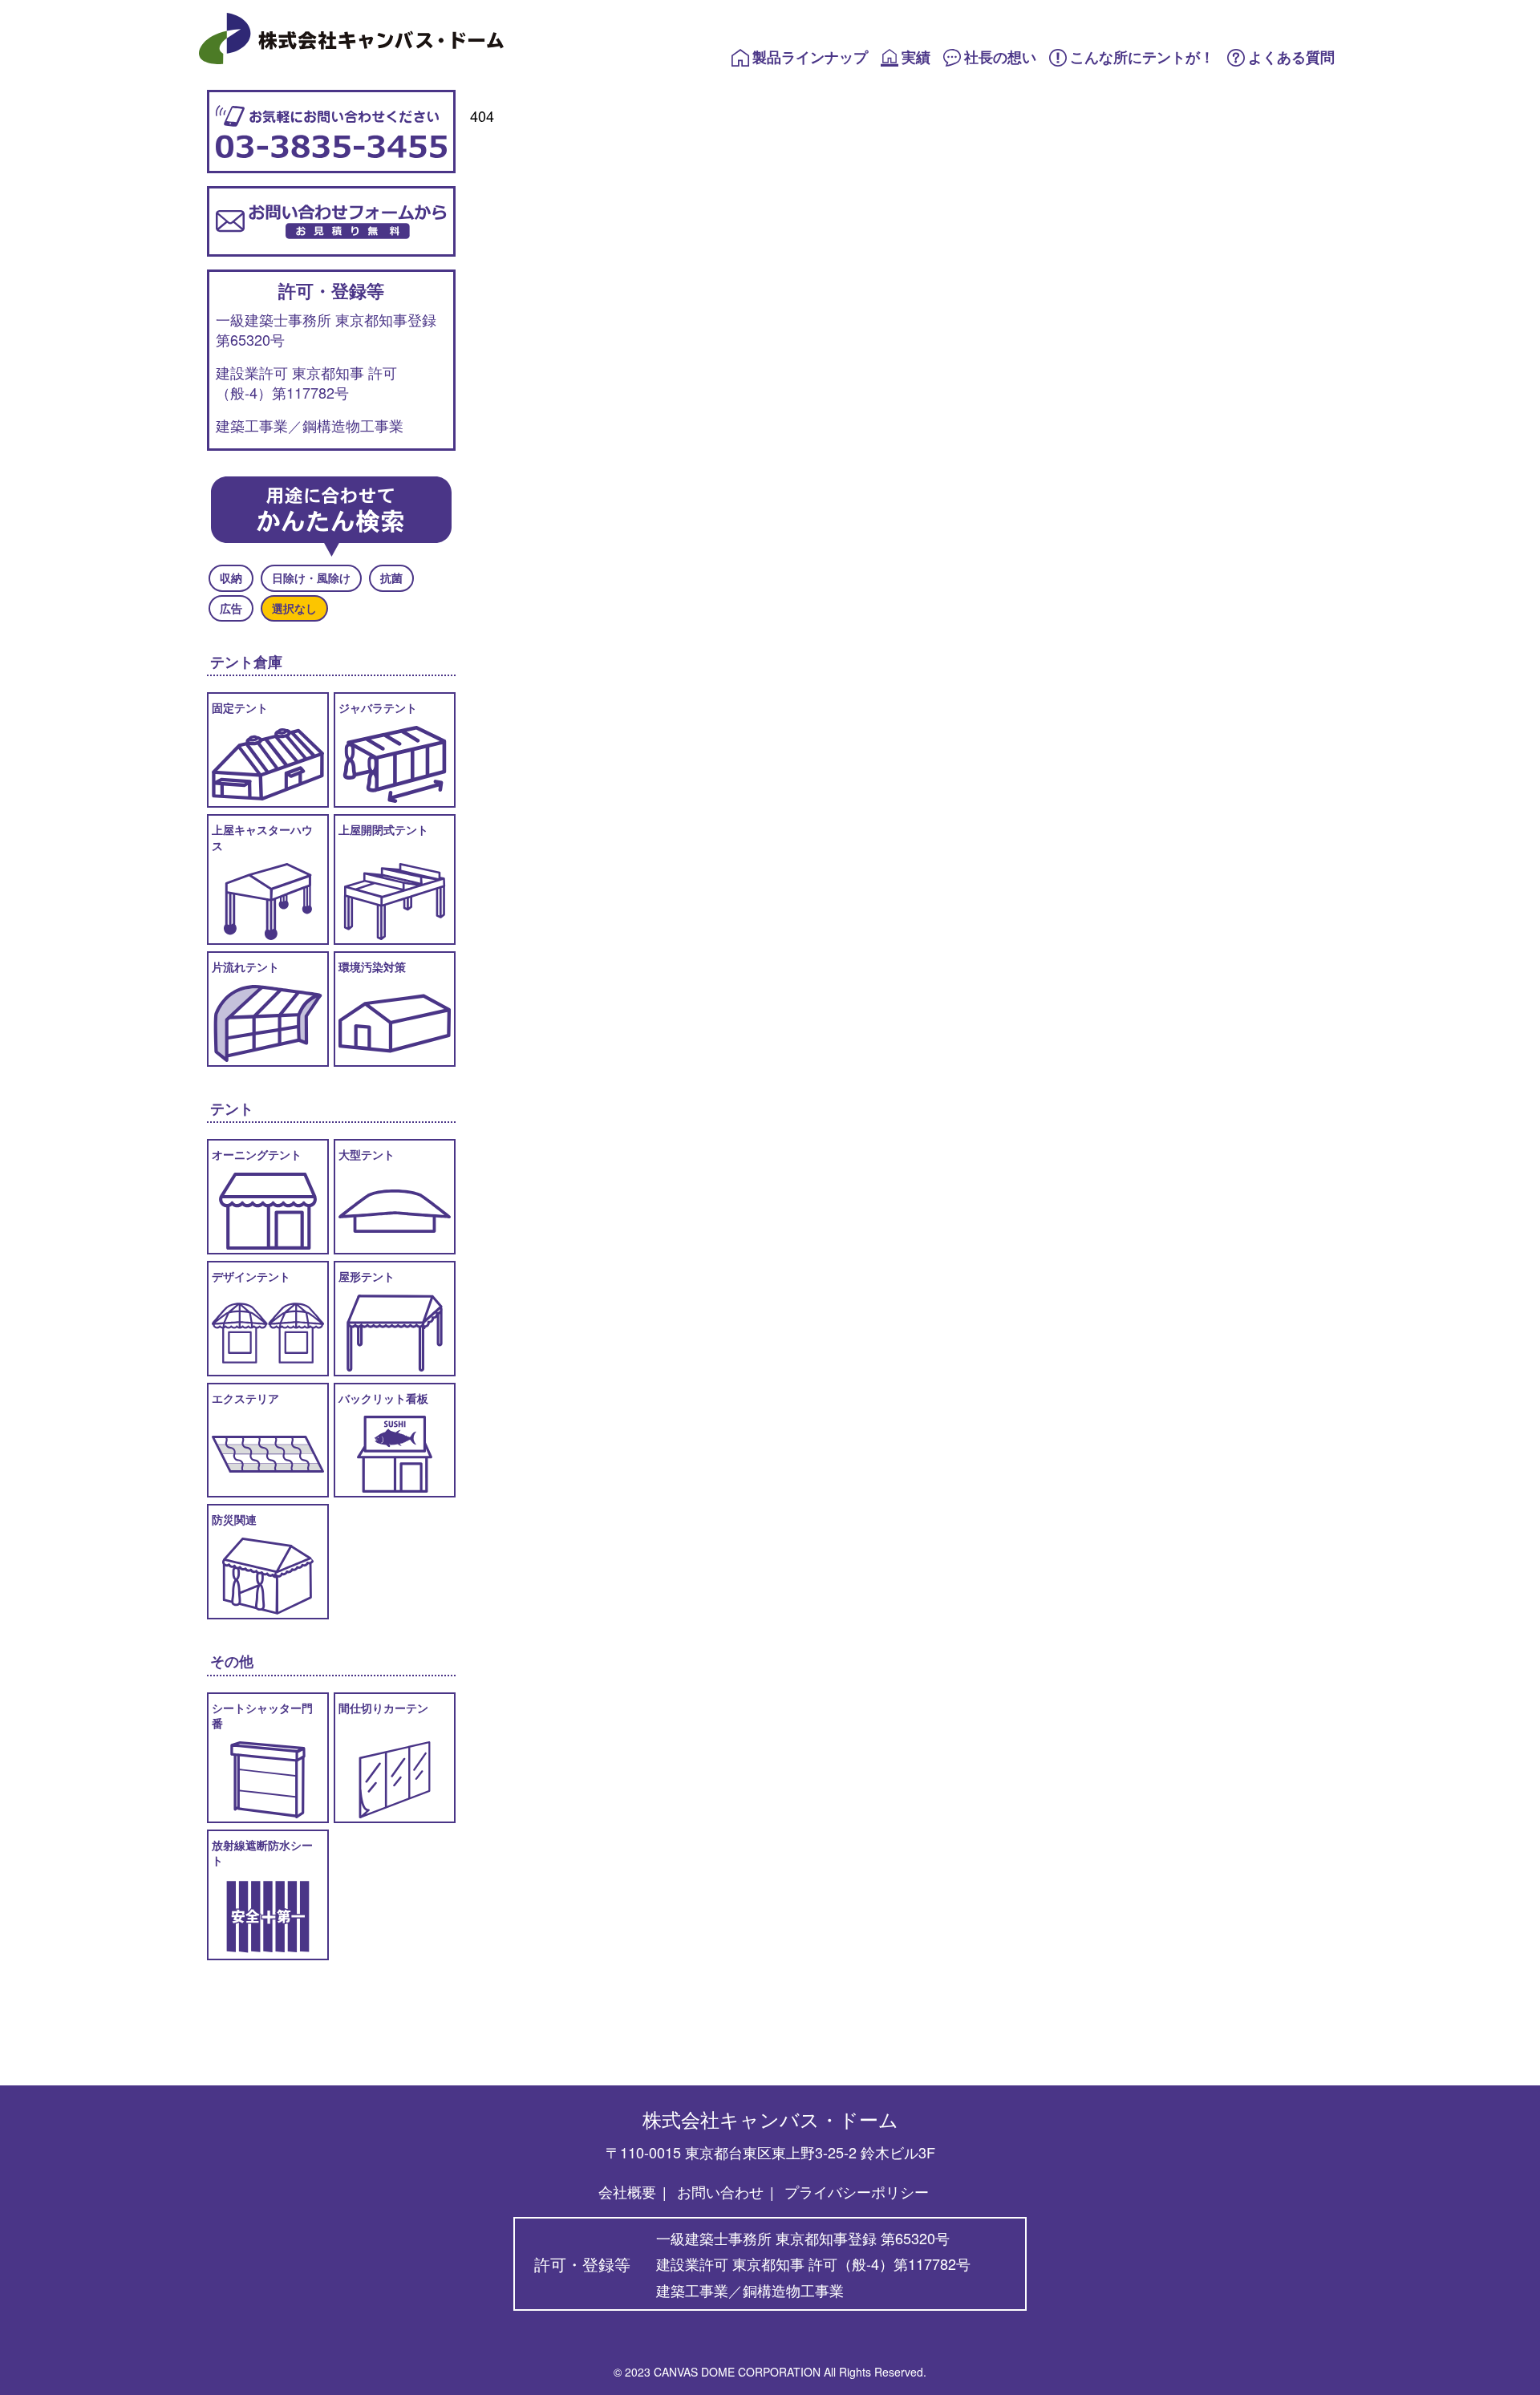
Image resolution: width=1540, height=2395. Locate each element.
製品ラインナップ (810, 57)
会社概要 (627, 2191)
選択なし (294, 608)
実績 (916, 57)
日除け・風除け (311, 577)
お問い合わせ (720, 2191)
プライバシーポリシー (857, 2191)
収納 (231, 577)
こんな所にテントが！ (1142, 57)
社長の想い (1000, 57)
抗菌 (391, 577)
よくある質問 (1291, 57)
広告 (231, 608)
